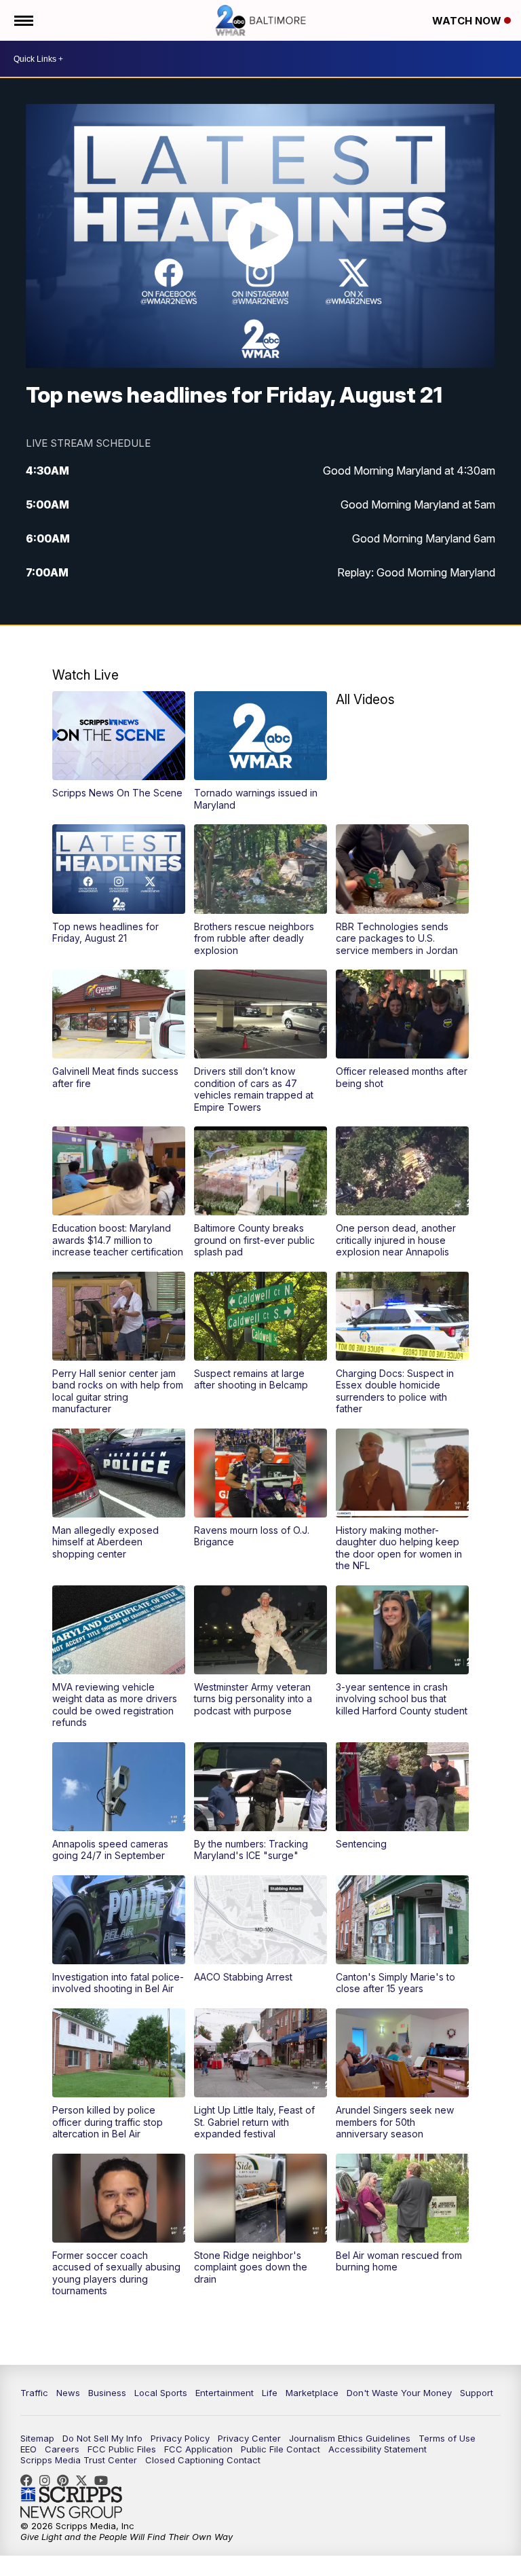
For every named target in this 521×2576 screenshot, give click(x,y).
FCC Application (198, 2449)
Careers (62, 2449)
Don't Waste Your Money (399, 2393)
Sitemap (37, 2438)
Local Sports (161, 2393)
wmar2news (48, 2480)
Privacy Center (249, 2438)
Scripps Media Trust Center (79, 2460)
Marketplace (312, 2393)
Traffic (34, 2393)
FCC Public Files (122, 2449)
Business (107, 2393)
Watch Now (468, 21)
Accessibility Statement (378, 2449)
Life (270, 2393)
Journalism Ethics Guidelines (350, 2438)
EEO (28, 2449)
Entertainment (225, 2393)
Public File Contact (281, 2449)
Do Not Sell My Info (102, 2438)
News (68, 2393)
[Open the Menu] (23, 20)
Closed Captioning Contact (203, 2460)
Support (477, 2393)
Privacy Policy (180, 2438)
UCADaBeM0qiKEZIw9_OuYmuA (104, 2480)
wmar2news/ (30, 2480)
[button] (119, 745)
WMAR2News (66, 2480)
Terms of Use (447, 2438)
